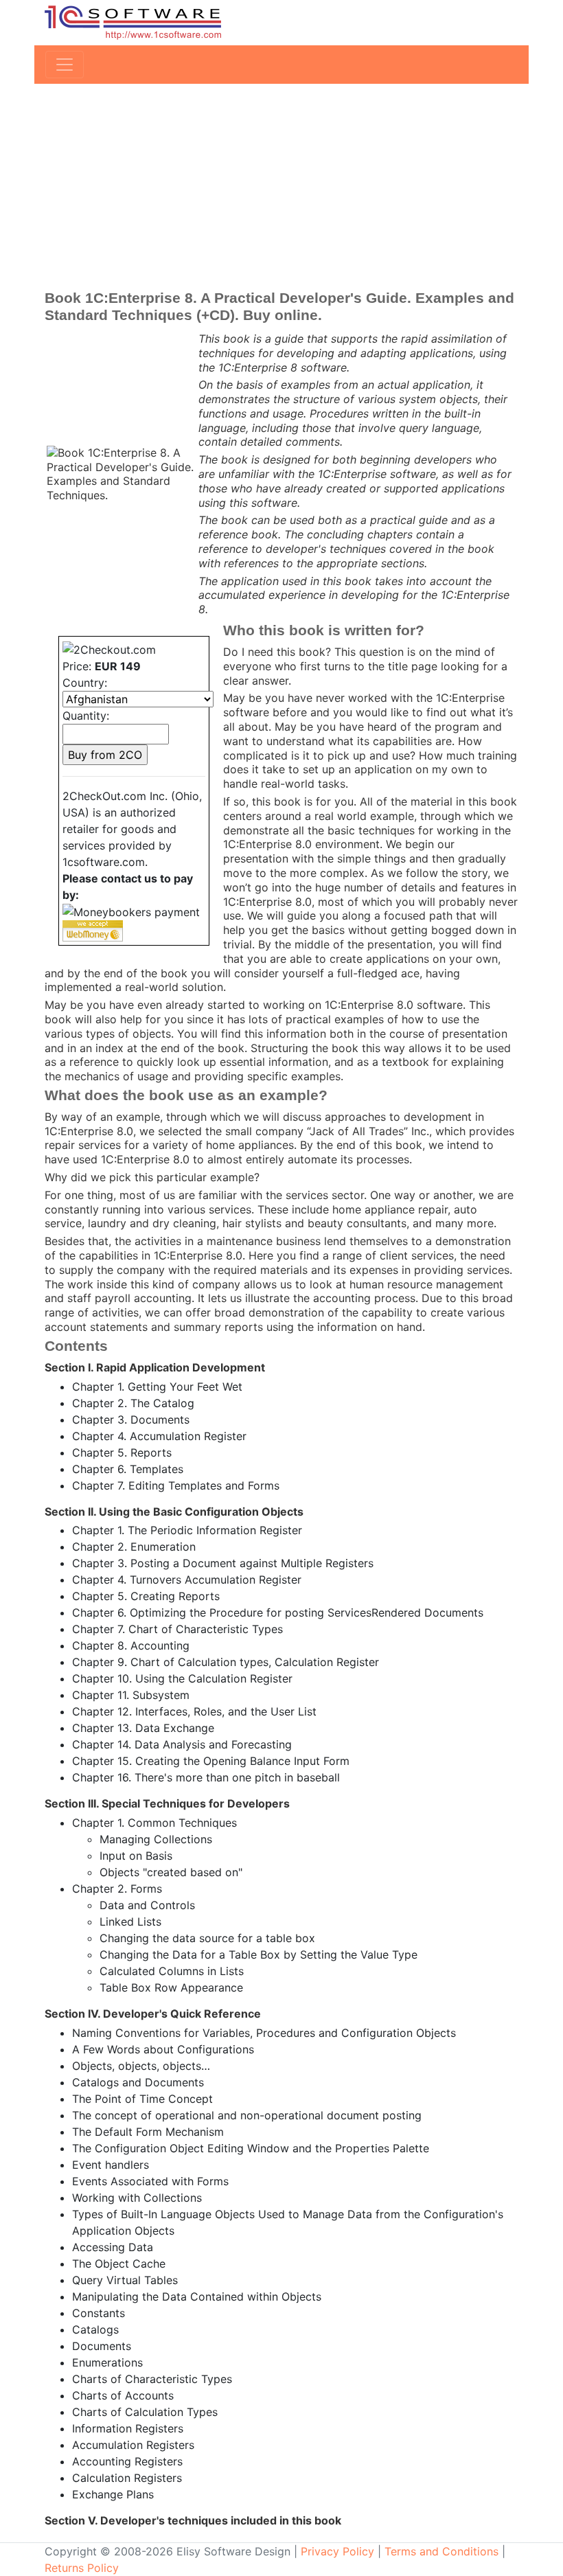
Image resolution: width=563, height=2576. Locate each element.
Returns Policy (82, 2568)
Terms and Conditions (441, 2551)
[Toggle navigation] (65, 65)
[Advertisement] (281, 187)
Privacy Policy (337, 2551)
